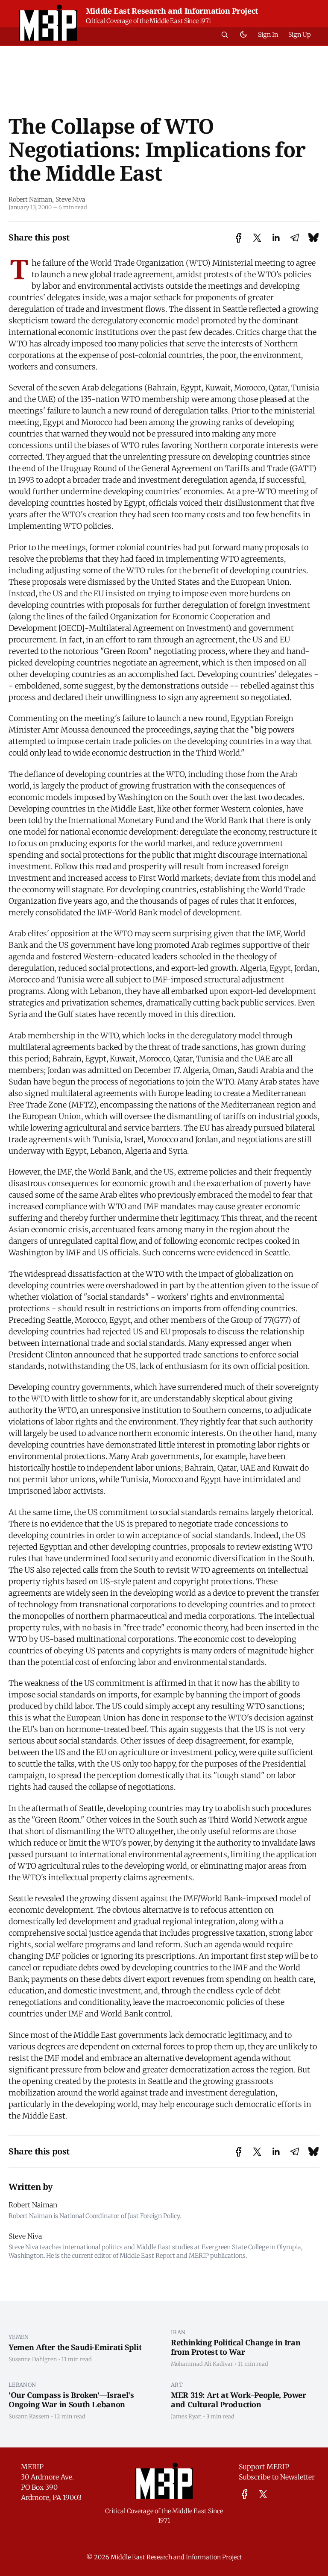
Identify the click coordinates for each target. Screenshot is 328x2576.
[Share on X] (257, 238)
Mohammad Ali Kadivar (202, 2364)
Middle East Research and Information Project (172, 11)
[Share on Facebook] (239, 238)
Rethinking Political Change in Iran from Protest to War (236, 2347)
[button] (225, 35)
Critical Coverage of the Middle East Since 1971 (148, 21)
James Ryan (186, 2416)
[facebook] (245, 2494)
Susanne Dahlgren (33, 2359)
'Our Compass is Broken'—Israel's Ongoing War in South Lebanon (71, 2400)
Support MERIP (264, 2467)
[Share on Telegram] (295, 238)
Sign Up (300, 35)
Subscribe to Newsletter (277, 2477)
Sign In (268, 35)
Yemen (19, 2337)
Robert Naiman (30, 199)
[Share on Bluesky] (313, 238)
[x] (263, 2494)
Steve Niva (70, 199)
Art (177, 2385)
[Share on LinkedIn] (276, 238)
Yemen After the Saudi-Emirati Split (75, 2347)
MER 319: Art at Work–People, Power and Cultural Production (239, 2400)
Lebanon (22, 2385)
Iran (178, 2332)
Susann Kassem (29, 2416)
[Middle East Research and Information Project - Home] (48, 23)
